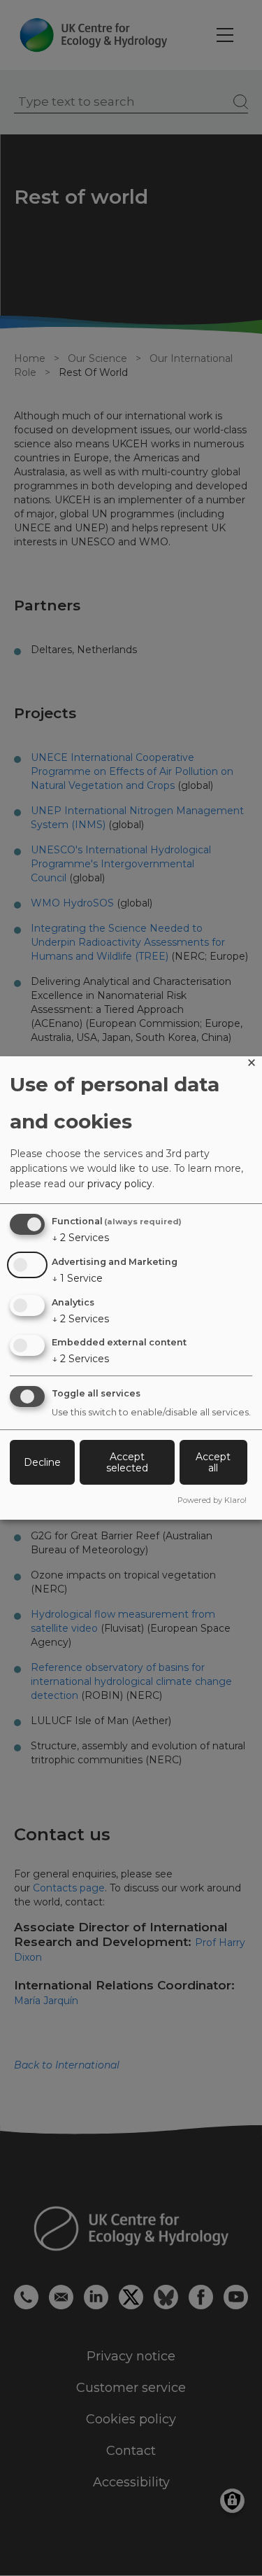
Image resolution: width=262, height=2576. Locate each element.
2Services (80, 1238)
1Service (77, 1278)
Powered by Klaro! (212, 1500)
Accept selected (127, 1462)
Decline (42, 1462)
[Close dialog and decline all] (252, 1065)
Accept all (213, 1462)
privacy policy (120, 1184)
